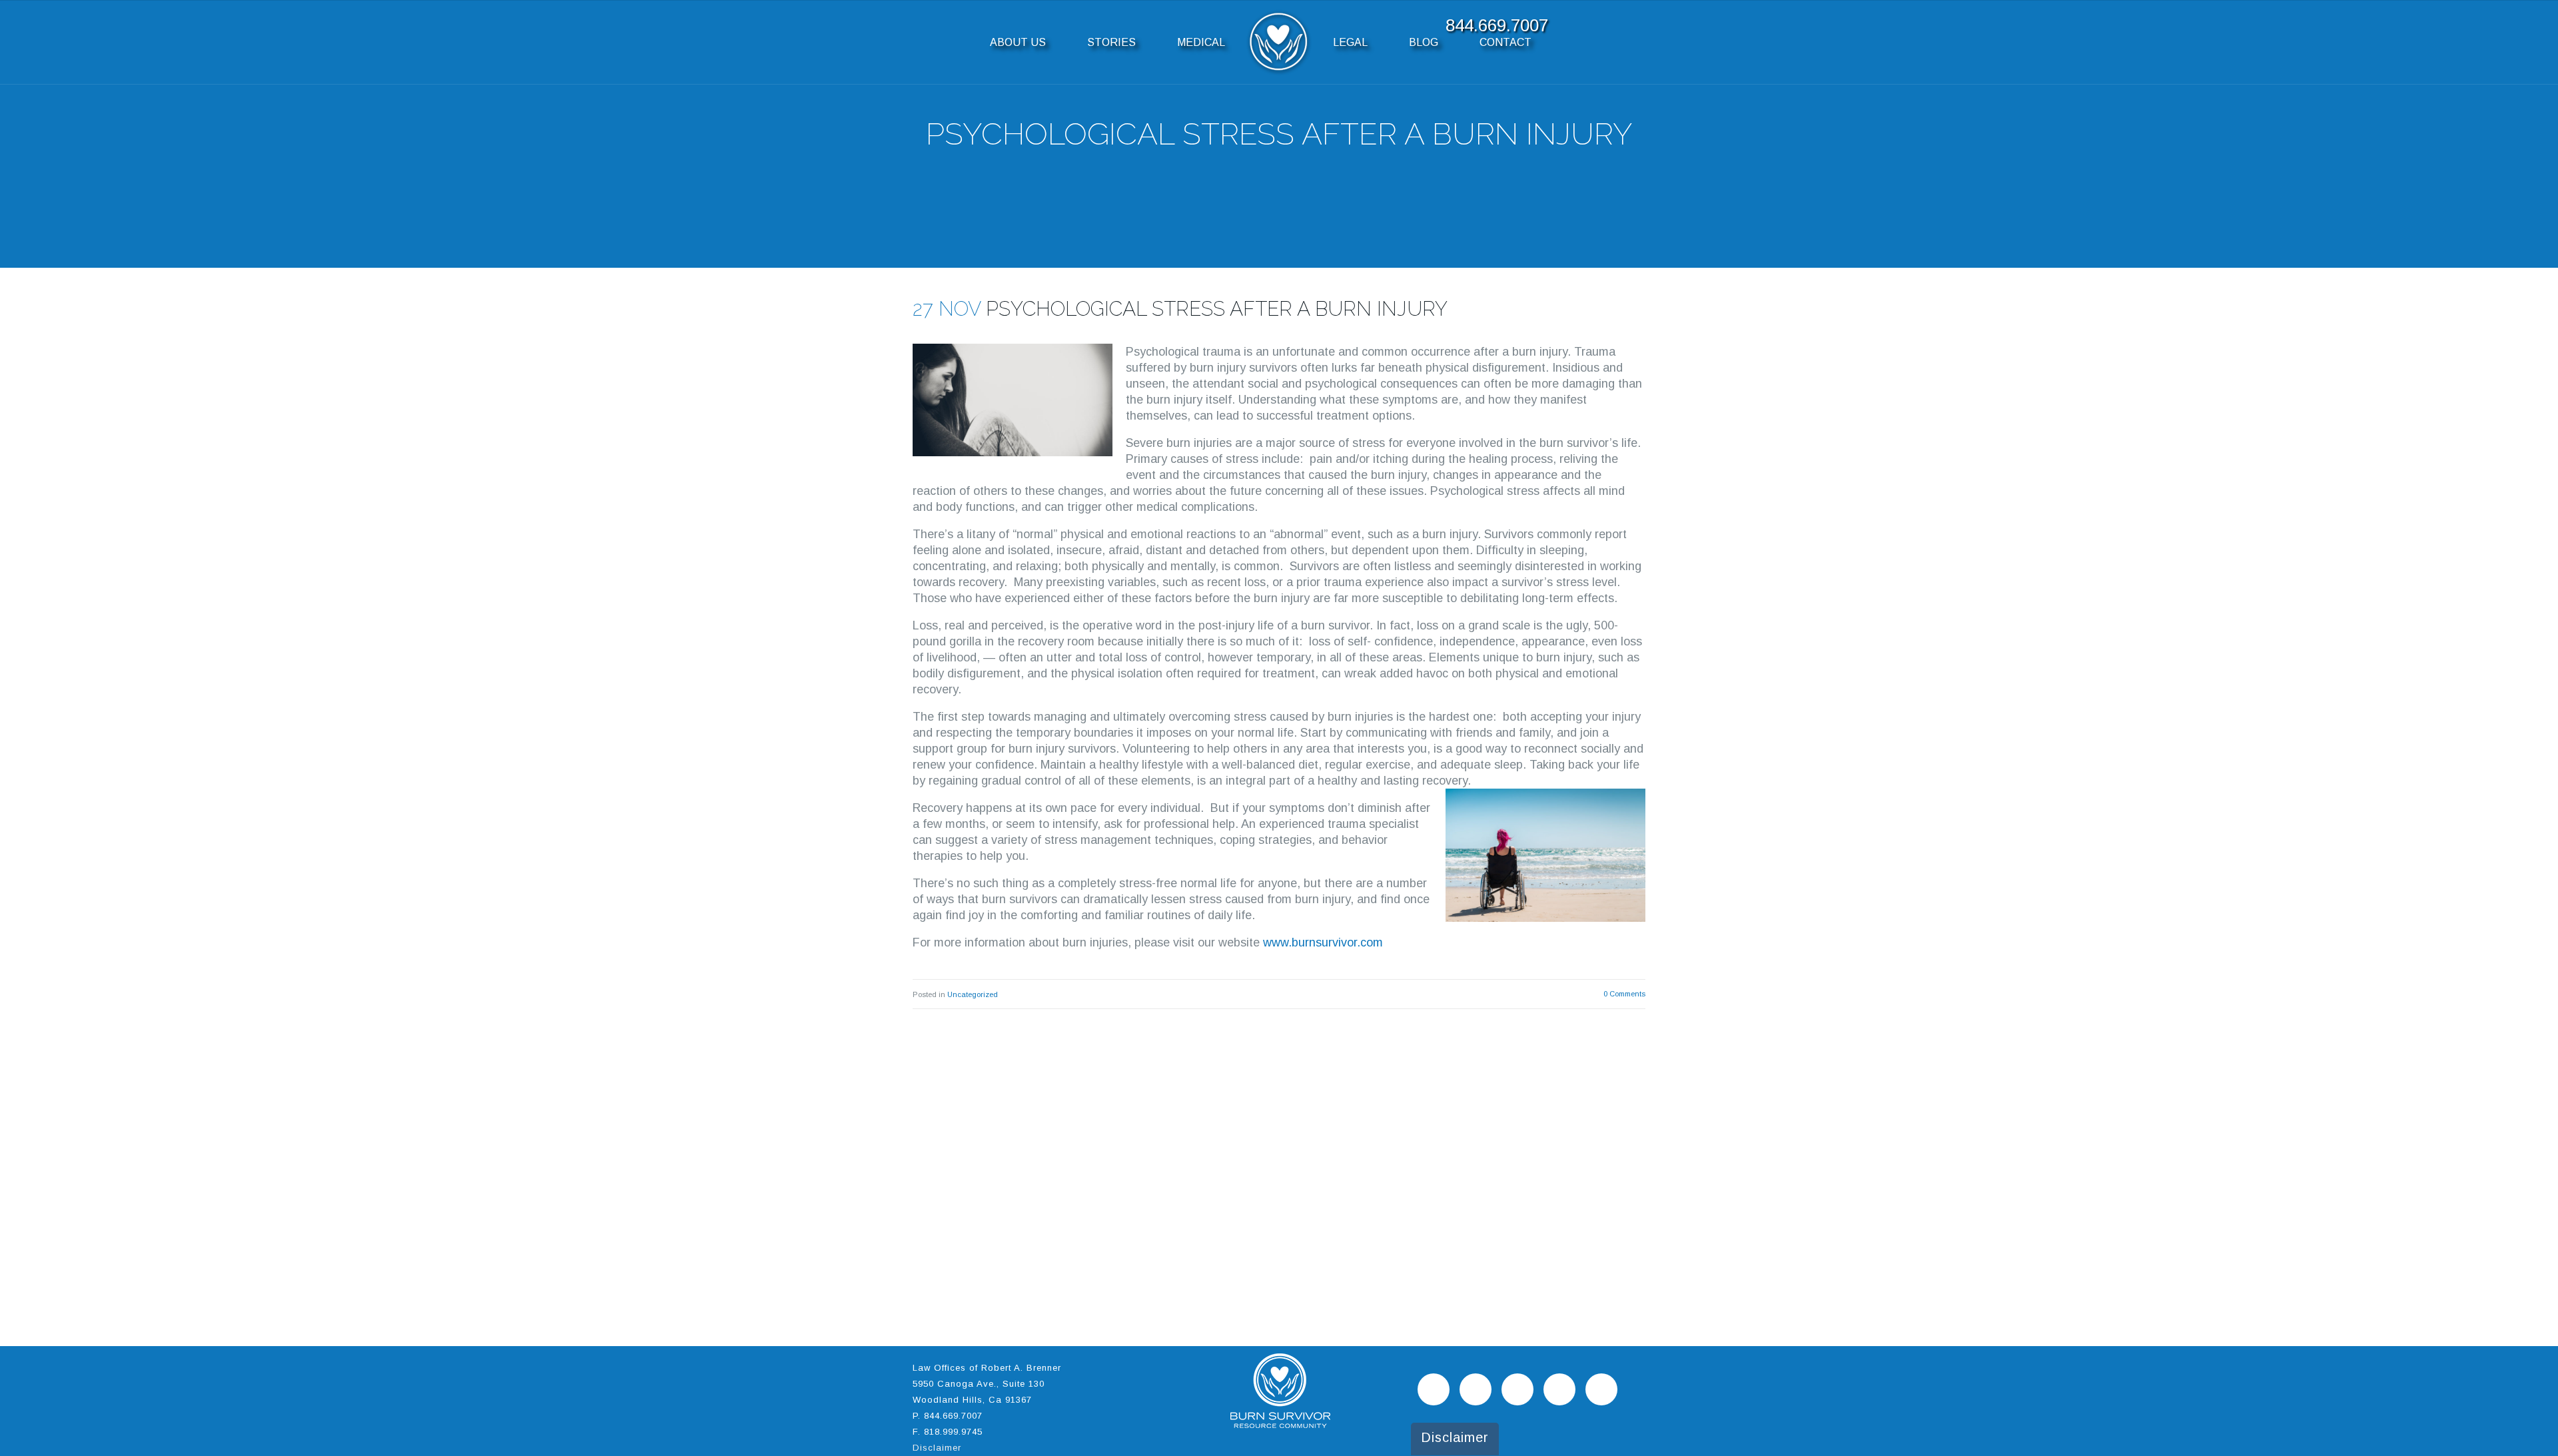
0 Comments (1624, 994)
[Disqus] (1279, 1176)
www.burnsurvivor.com (1323, 942)
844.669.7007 (953, 1416)
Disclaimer (937, 1448)
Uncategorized (973, 994)
